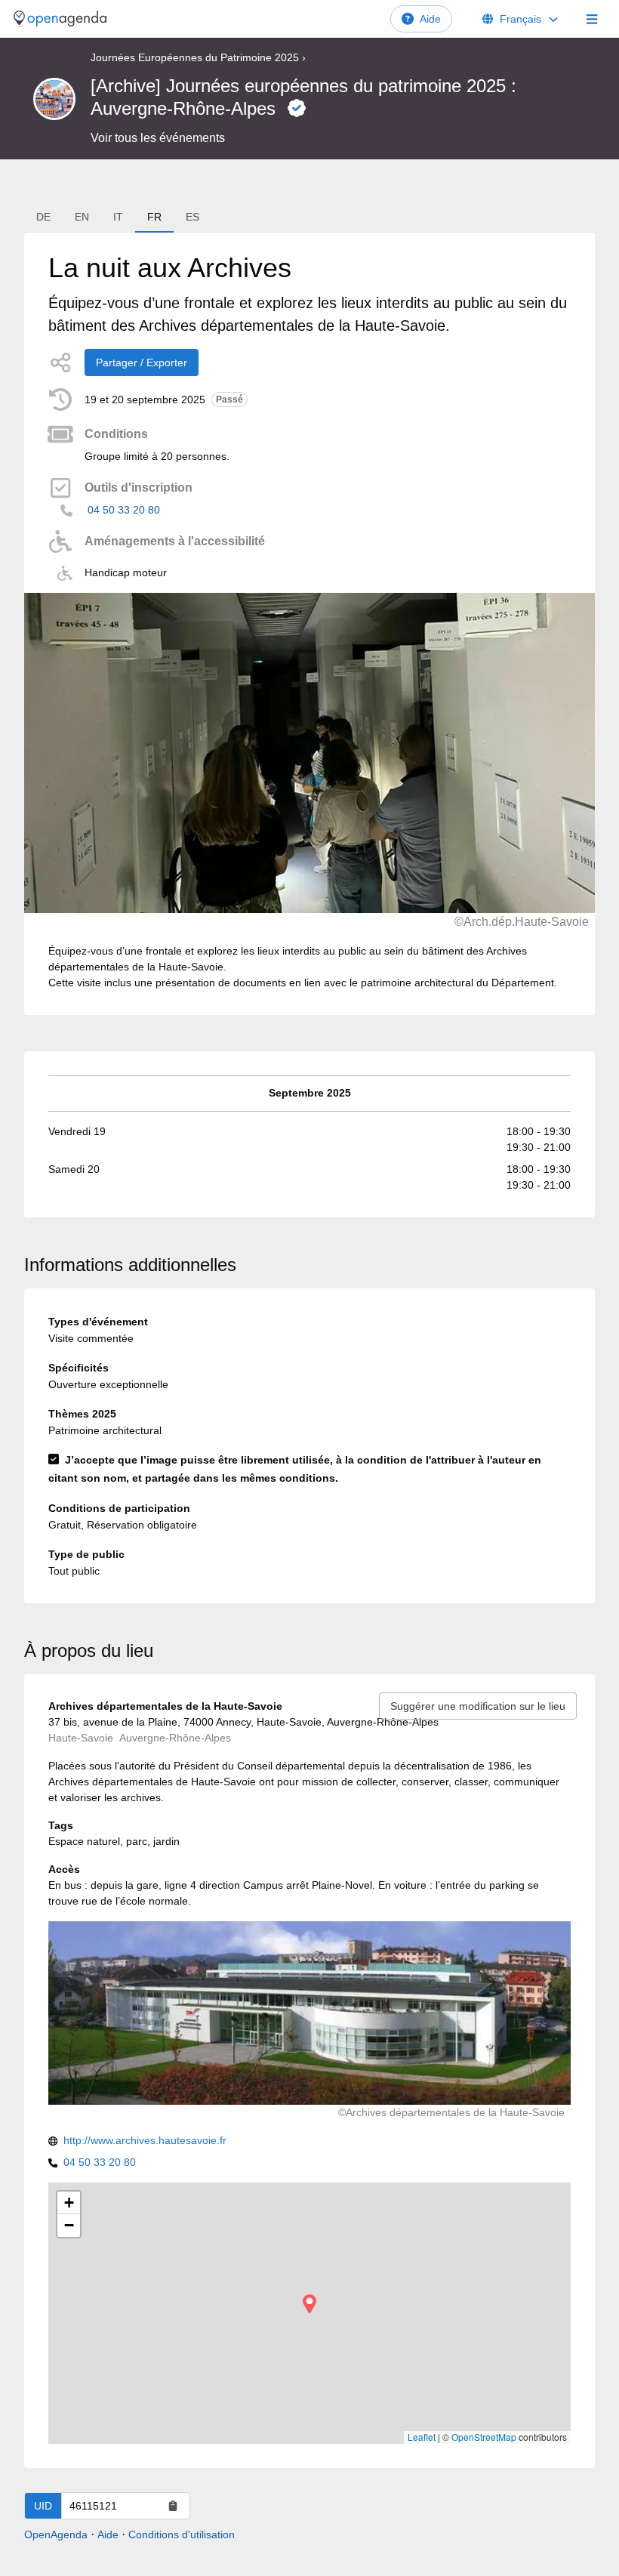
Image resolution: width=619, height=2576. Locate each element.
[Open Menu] (592, 19)
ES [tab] (192, 217)
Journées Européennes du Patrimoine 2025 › (198, 57)
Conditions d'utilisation (182, 2534)
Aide (430, 19)
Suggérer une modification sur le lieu (478, 1706)
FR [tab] (154, 217)
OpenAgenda (56, 2534)
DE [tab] (43, 217)
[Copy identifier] (173, 2506)
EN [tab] (82, 217)
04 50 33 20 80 (124, 510)
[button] (309, 2304)
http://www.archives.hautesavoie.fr (145, 2140)
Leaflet (422, 2437)
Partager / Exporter (142, 362)
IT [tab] (118, 217)
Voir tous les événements (158, 138)
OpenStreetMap (484, 2437)
